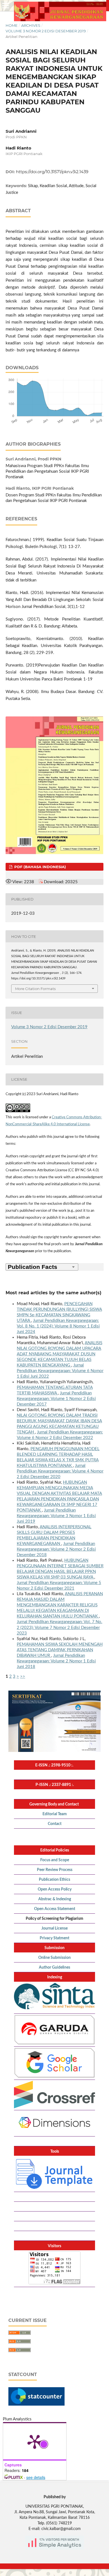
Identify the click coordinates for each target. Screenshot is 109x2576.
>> (23, 1676)
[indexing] (54, 2107)
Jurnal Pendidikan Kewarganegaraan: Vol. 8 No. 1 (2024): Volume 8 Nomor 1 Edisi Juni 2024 (58, 1326)
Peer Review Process (55, 1870)
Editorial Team (55, 1814)
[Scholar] (54, 2077)
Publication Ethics (54, 1880)
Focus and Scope (55, 1860)
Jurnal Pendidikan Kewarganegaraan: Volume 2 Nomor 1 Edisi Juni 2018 (56, 1661)
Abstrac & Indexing (55, 1899)
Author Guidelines (54, 1967)
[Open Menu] (6, 6)
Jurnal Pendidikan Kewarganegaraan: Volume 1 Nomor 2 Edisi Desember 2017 (56, 1399)
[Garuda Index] (54, 2044)
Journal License (54, 1928)
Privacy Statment (54, 1938)
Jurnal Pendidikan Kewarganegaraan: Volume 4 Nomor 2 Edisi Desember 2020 (60, 1471)
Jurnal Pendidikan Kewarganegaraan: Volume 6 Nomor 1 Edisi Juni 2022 (60, 1371)
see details (36, 2477)
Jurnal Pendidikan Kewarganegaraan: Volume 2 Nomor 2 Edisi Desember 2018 (56, 1549)
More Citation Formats (35, 989)
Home (12, 25)
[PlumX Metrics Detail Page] (35, 2441)
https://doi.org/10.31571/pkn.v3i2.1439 (52, 172)
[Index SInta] (54, 2011)
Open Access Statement (55, 1909)
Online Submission (54, 1958)
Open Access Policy (55, 1889)
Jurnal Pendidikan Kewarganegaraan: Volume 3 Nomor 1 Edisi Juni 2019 (56, 1516)
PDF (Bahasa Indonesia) (40, 867)
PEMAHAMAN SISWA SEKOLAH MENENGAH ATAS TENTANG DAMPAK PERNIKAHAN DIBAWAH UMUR (60, 1650)
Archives (31, 25)
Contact (55, 1824)
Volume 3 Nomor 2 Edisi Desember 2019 (46, 31)
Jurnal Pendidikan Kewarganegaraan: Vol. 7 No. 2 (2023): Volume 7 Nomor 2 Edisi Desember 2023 (60, 1627)
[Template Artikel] (54, 2189)
